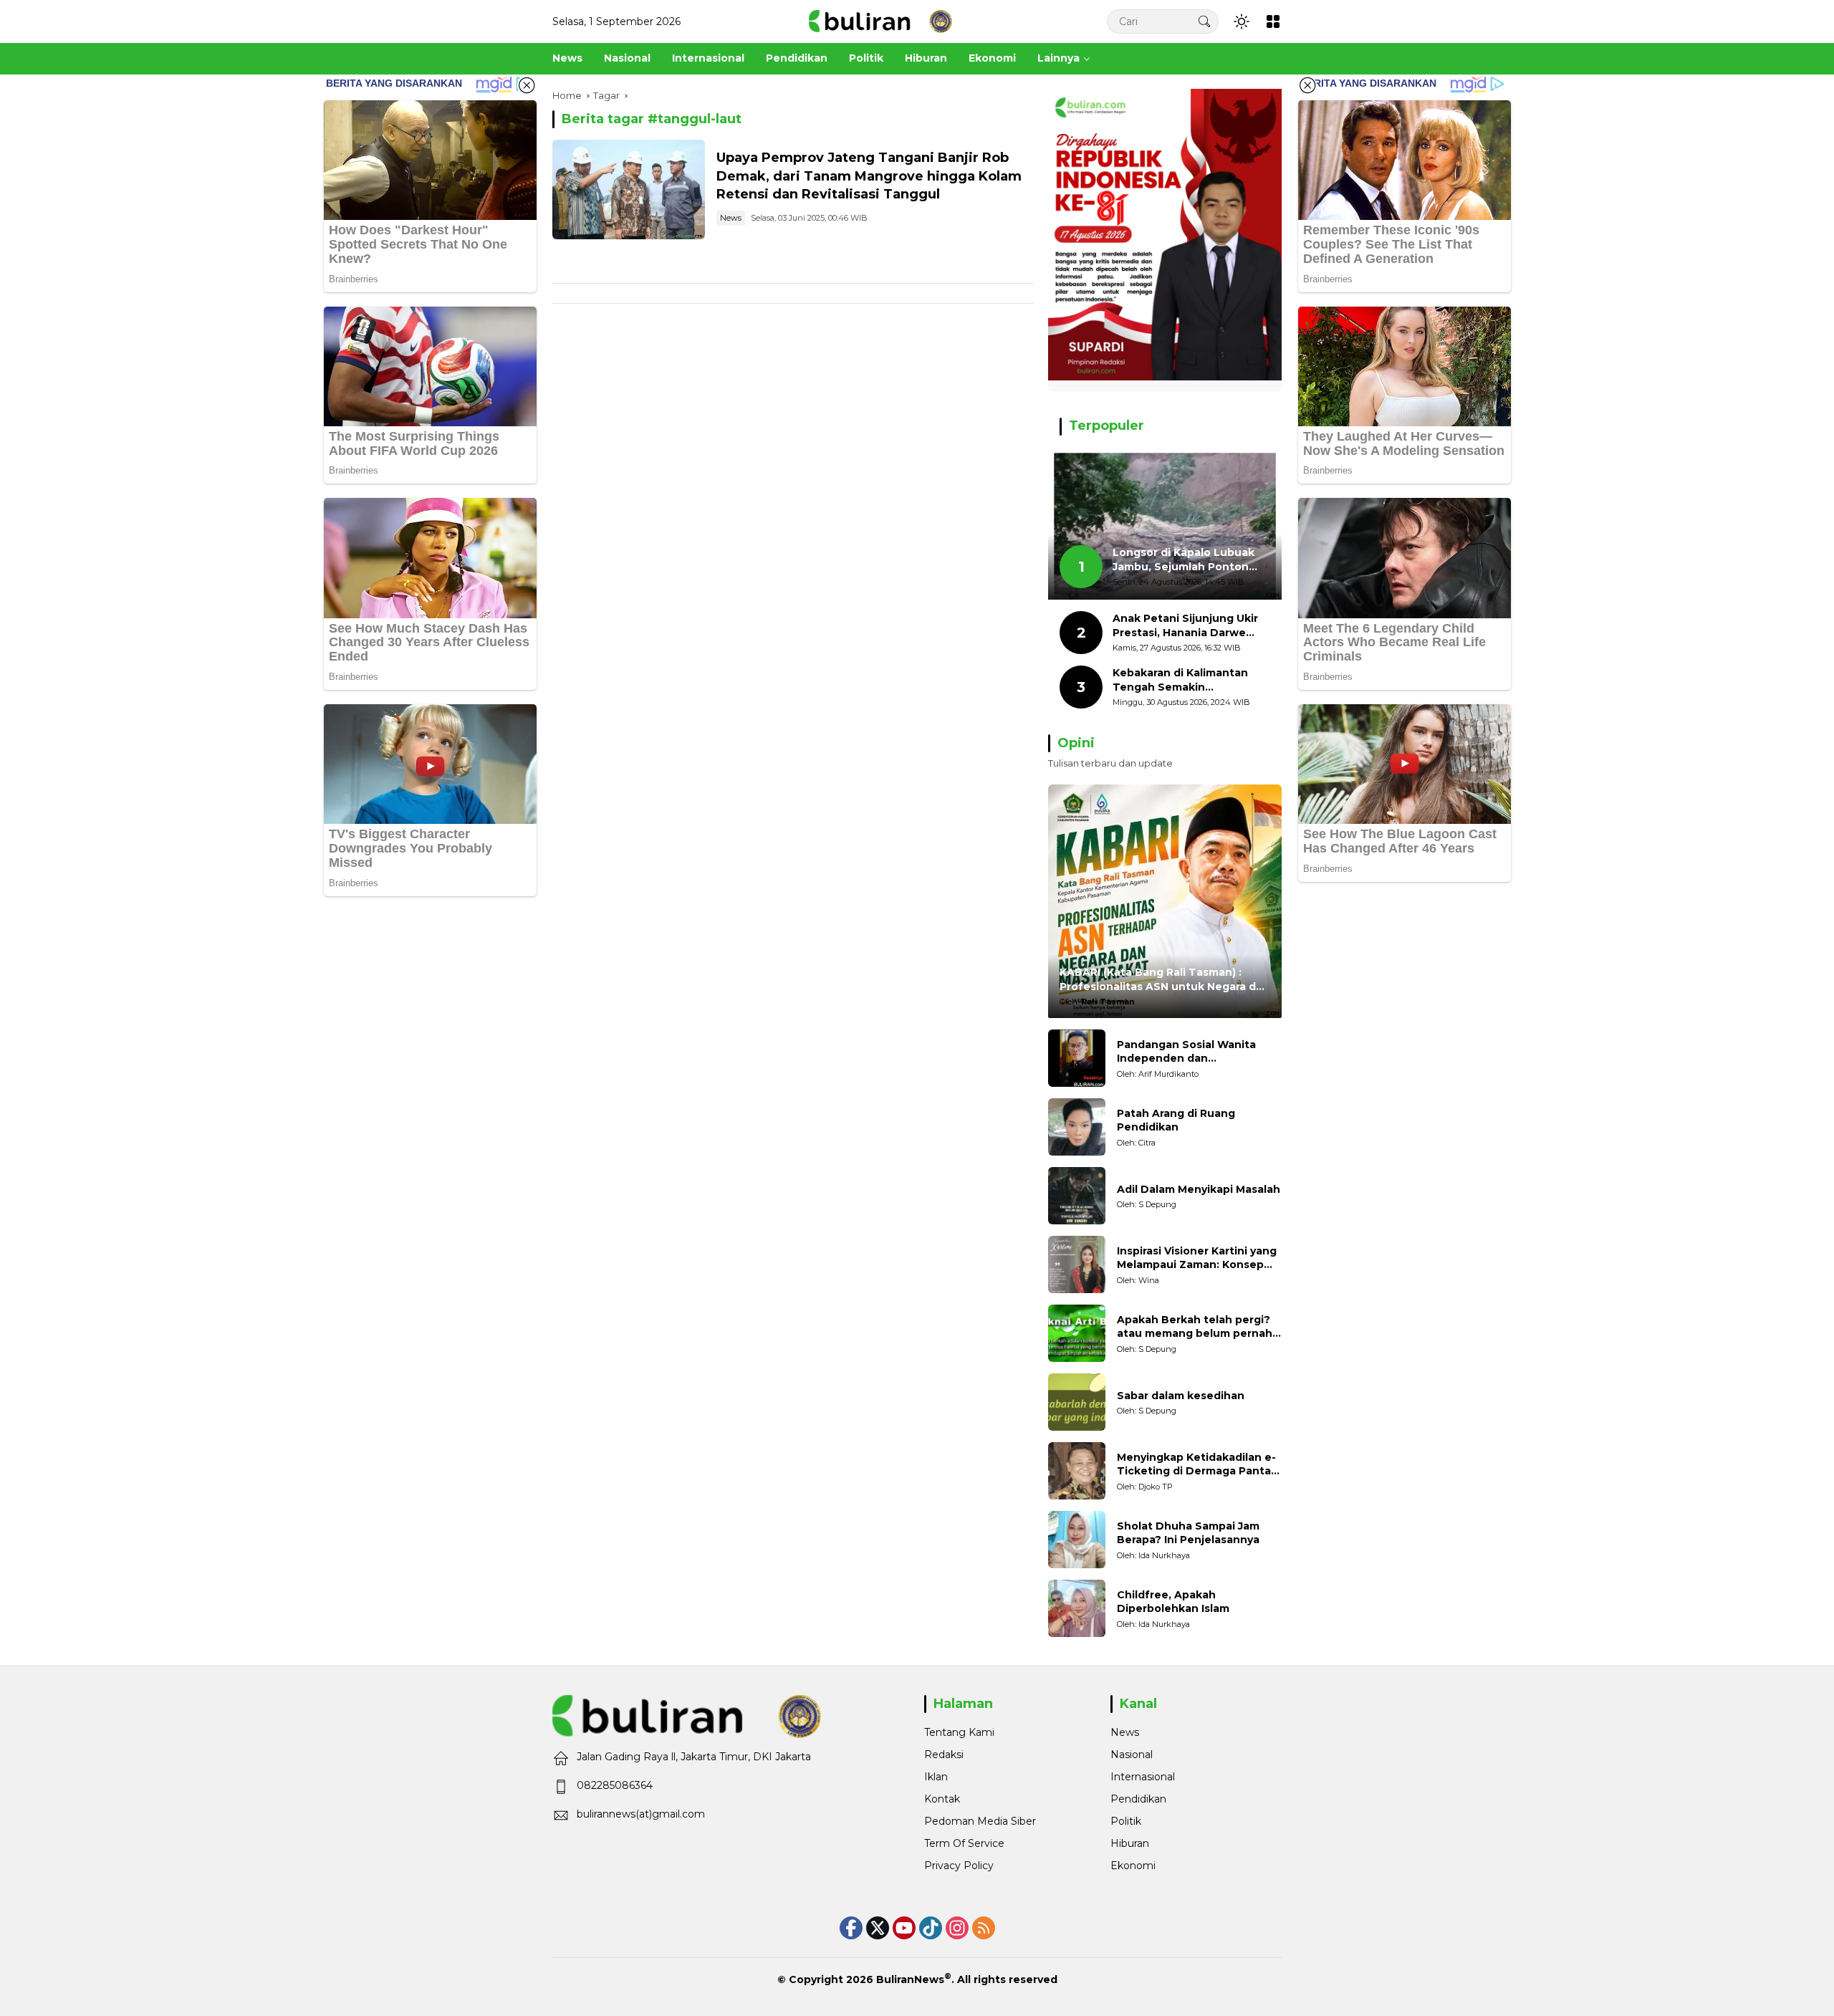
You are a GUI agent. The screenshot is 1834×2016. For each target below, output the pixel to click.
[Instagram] (957, 1928)
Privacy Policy (959, 1866)
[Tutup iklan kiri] (527, 85)
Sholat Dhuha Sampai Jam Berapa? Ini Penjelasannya (1188, 1533)
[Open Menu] (1273, 21)
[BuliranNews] (880, 21)
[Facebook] (851, 1928)
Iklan (936, 1777)
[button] (1204, 21)
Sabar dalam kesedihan (1181, 1396)
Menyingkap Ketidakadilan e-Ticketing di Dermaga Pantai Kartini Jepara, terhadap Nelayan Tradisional (1196, 1465)
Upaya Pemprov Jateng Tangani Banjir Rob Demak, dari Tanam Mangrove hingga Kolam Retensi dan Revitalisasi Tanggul (869, 176)
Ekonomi (1133, 1866)
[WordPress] (931, 1928)
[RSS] (984, 1928)
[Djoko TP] (1077, 1471)
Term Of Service (964, 1843)
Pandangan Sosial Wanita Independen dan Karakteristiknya (1186, 1052)
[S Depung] (1077, 1196)
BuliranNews (910, 1979)
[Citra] (1077, 1127)
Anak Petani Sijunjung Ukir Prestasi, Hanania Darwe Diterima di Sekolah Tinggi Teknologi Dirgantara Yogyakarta (1185, 626)
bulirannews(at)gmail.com (641, 1814)
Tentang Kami (959, 1732)
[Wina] (1077, 1264)
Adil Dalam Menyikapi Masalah (1199, 1189)
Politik (1126, 1821)
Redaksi (944, 1755)
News (731, 218)
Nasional (1132, 1755)
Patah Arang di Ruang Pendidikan (1176, 1120)
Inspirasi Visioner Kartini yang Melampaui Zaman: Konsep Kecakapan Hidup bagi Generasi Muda (1197, 1258)
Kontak (942, 1799)
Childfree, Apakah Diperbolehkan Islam (1173, 1602)
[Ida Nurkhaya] (1077, 1540)
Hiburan (1130, 1843)
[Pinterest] (904, 1928)
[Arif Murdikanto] (1077, 1058)
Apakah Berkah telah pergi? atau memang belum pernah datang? (1195, 1327)
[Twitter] (878, 1928)
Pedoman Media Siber (980, 1821)
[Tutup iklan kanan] (1307, 85)
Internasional (1143, 1777)
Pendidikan (1138, 1799)
